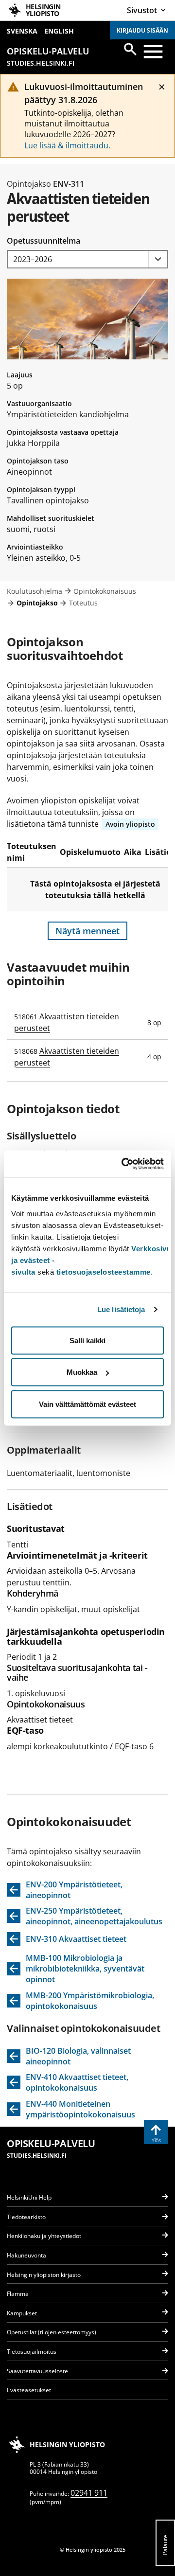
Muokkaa (82, 1372)
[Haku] (130, 49)
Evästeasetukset (29, 2390)
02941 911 (89, 2493)
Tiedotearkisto (26, 2217)
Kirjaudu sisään (142, 30)
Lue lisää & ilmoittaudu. (67, 145)
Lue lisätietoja (121, 1309)
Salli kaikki (87, 1340)
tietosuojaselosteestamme (104, 1271)
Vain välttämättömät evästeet (87, 1404)
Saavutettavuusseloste (37, 2371)
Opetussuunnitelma (44, 241)
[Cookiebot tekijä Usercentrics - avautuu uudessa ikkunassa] (123, 1164)
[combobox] (87, 259)
